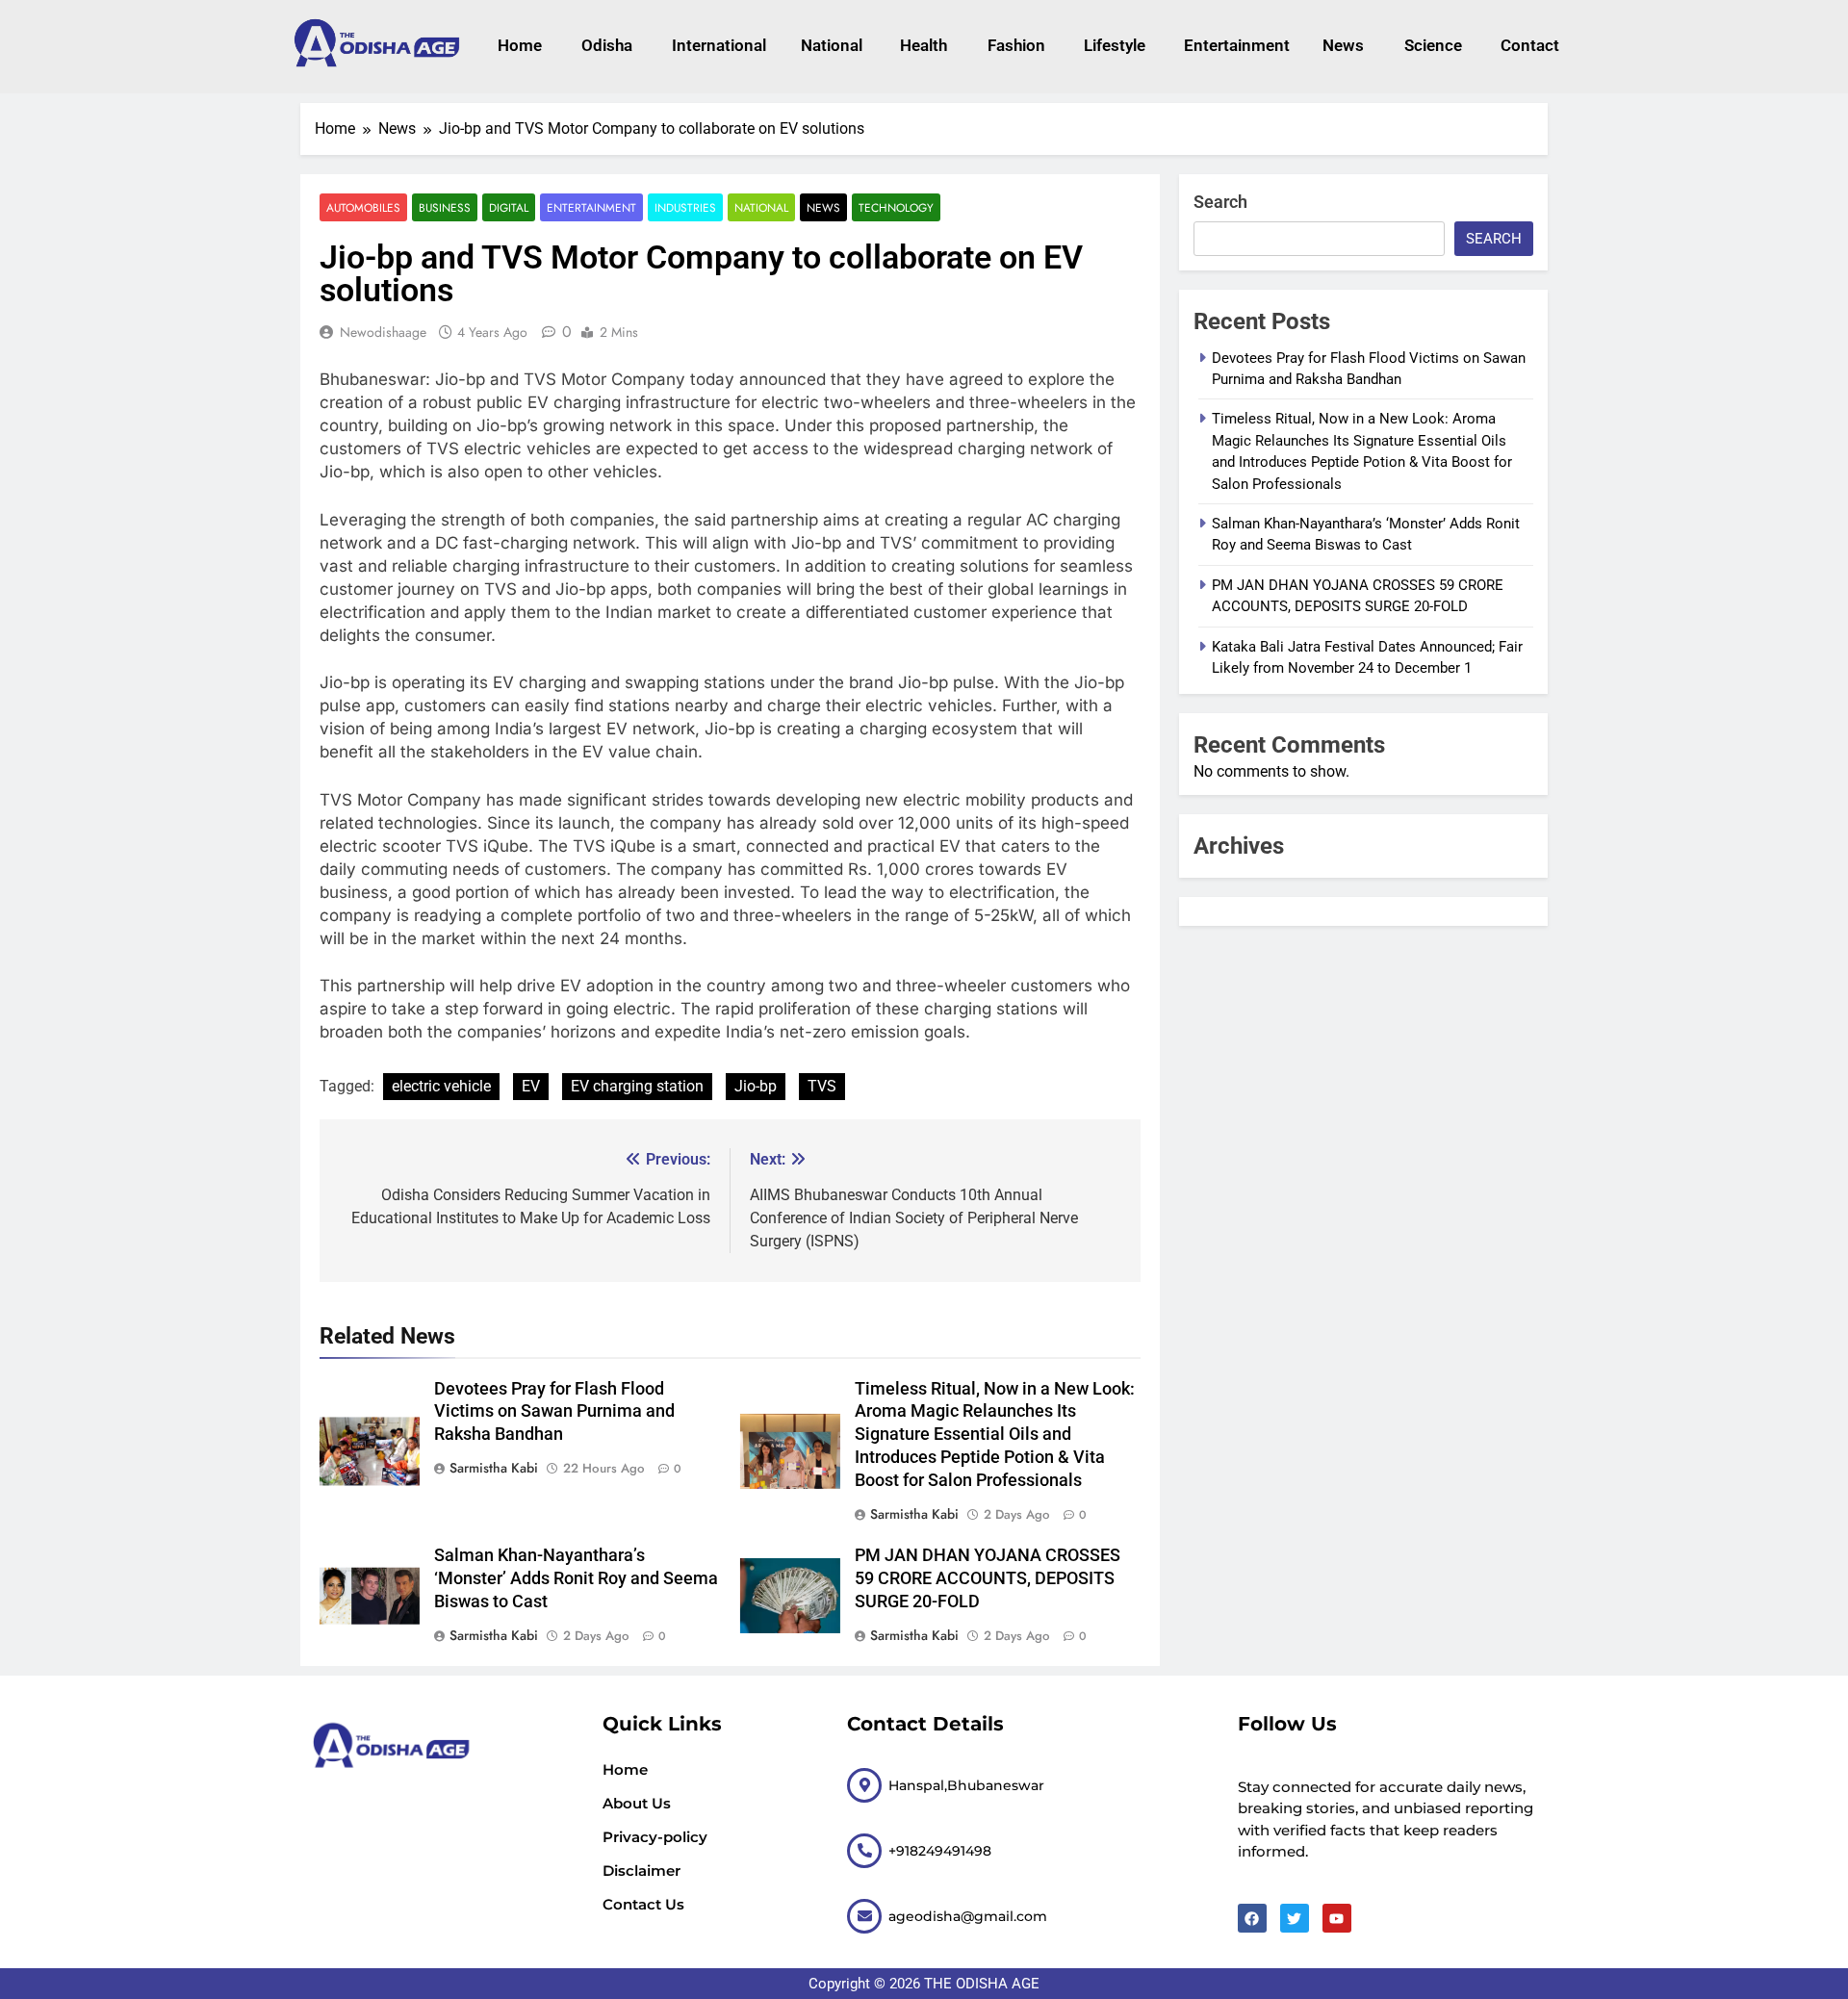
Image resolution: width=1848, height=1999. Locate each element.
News (1343, 45)
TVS (822, 1086)
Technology (896, 207)
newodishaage (383, 332)
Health (924, 45)
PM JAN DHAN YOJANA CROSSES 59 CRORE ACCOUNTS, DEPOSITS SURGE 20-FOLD (988, 1578)
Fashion (1016, 45)
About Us (637, 1803)
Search (1220, 202)
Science (1433, 45)
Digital (509, 207)
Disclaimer (642, 1871)
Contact (1530, 45)
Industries (685, 207)
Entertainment (1234, 45)
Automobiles (363, 207)
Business (445, 207)
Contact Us (643, 1904)
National (832, 45)
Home (520, 45)
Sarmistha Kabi (494, 1468)
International (717, 45)
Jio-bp (756, 1086)
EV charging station (637, 1086)
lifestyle (1115, 45)
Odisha (607, 45)
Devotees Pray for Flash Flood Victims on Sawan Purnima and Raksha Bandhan (554, 1412)
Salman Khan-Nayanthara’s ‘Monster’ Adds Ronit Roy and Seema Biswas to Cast (576, 1578)
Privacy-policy (655, 1837)
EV (531, 1086)
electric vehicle (441, 1086)
